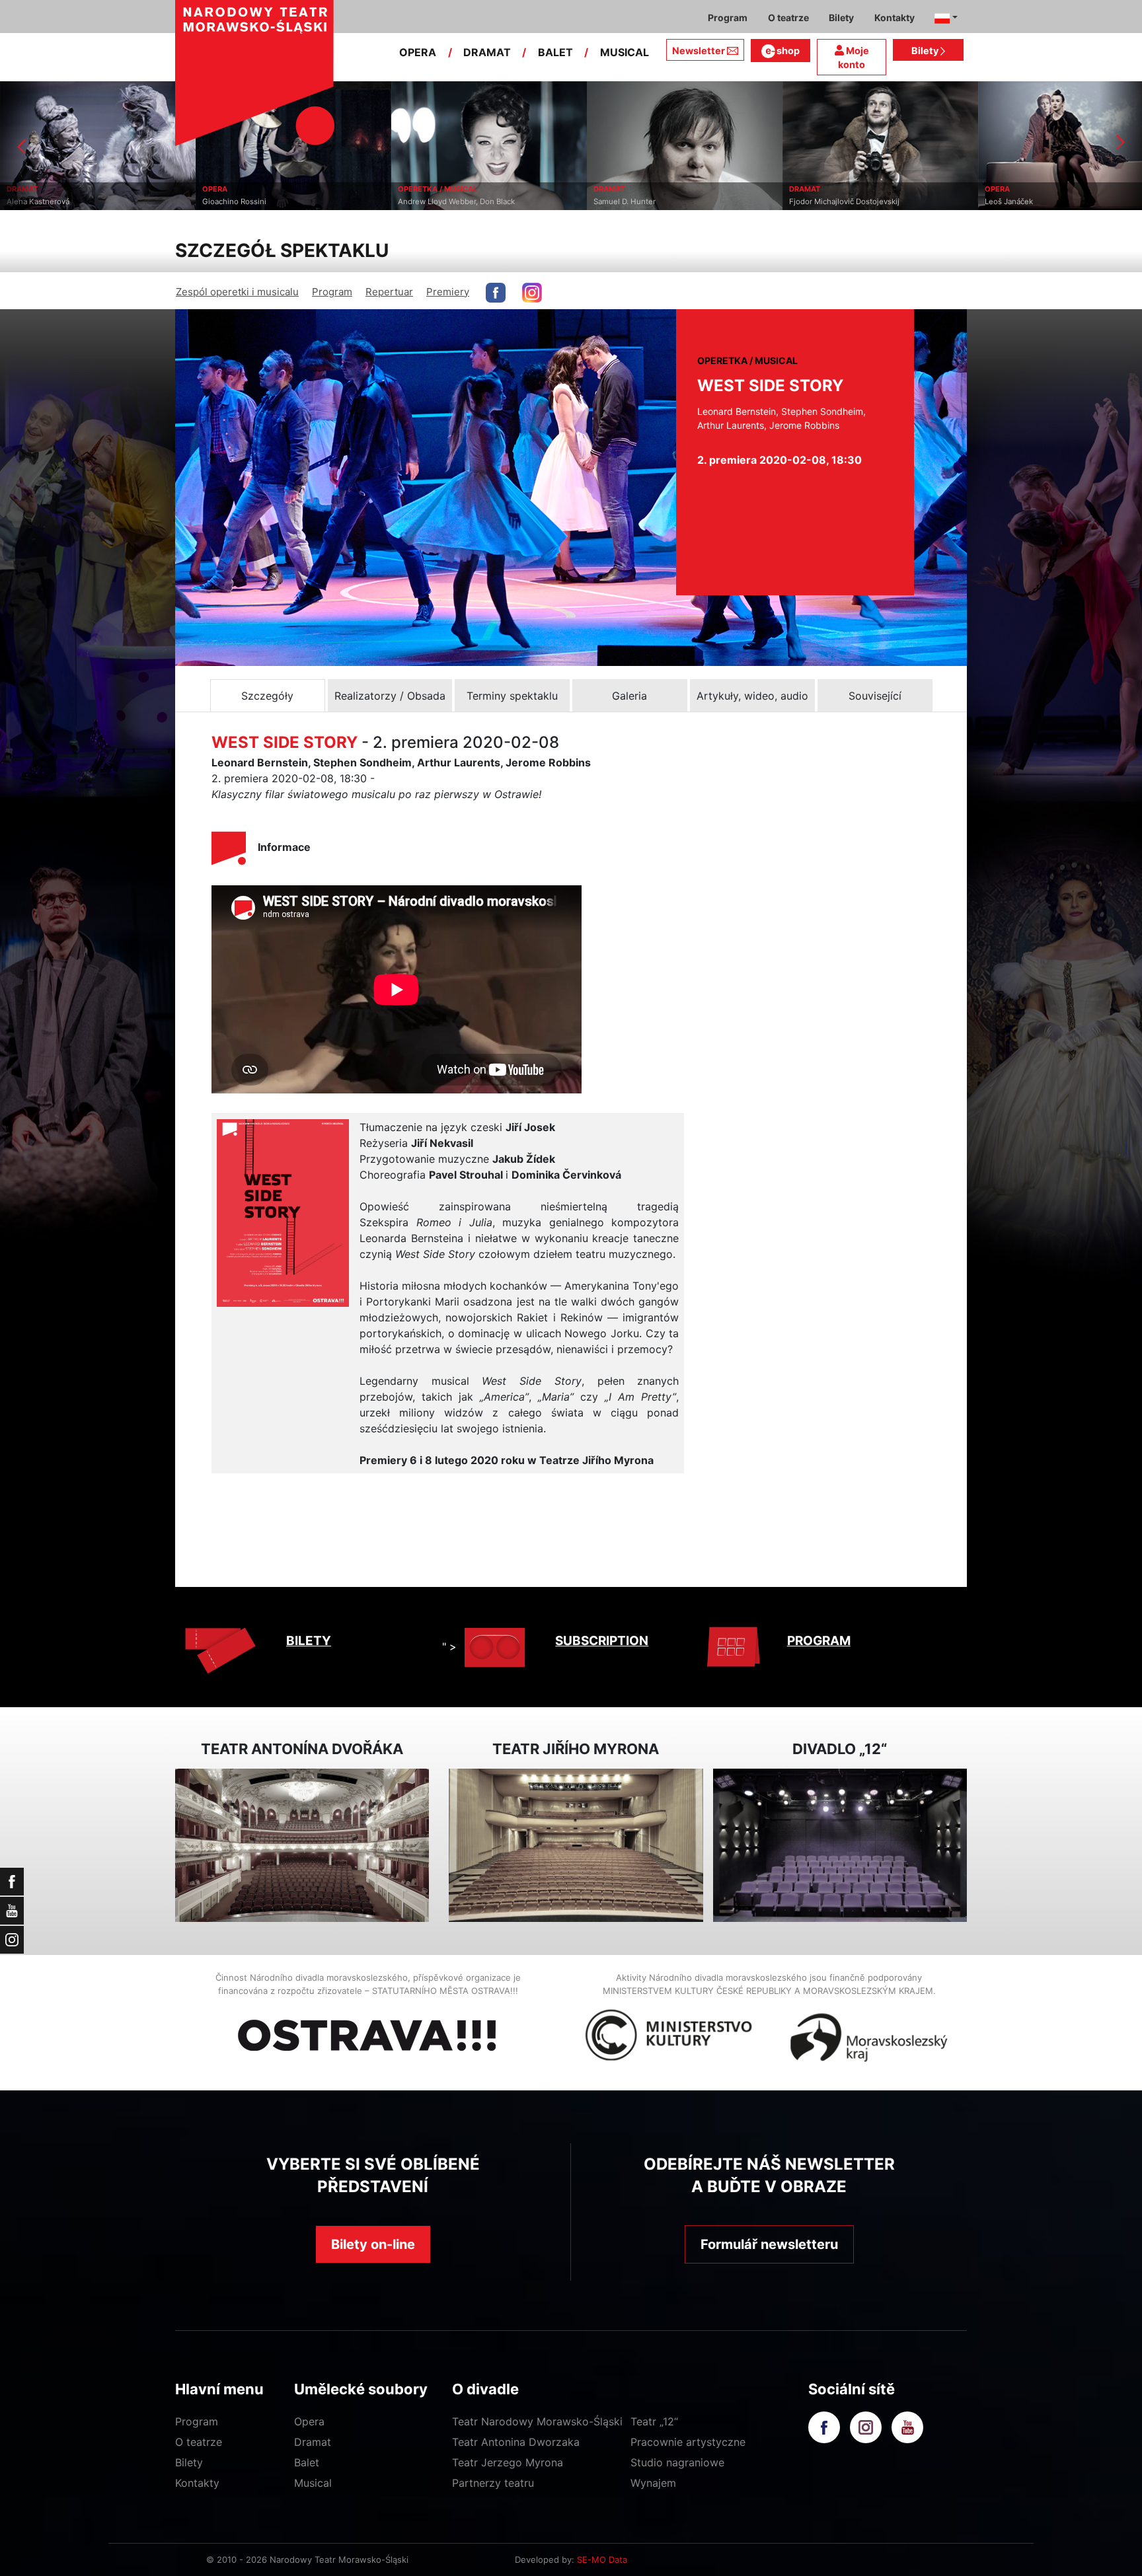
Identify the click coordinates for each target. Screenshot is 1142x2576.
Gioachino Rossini (39, 202)
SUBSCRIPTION (602, 1641)
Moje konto (854, 58)
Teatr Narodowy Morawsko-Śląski (537, 2421)
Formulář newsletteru (769, 2244)
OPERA (418, 52)
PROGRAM (819, 1641)
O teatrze (199, 2442)
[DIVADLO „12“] (840, 1846)
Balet (307, 2462)
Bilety (926, 51)
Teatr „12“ (654, 2421)
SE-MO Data (602, 2559)
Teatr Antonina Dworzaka (516, 2442)
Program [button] (728, 18)
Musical (313, 2483)
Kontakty (197, 2483)
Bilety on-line (373, 2244)
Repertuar (389, 292)
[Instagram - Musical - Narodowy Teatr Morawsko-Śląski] (532, 293)
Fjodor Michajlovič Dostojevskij (649, 202)
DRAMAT (487, 52)
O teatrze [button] (788, 18)
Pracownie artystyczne (688, 2442)
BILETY (309, 1641)
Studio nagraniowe (677, 2462)
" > (449, 1646)
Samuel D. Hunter (429, 202)
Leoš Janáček (813, 202)
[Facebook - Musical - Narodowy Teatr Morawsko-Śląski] (496, 293)
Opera (309, 2421)
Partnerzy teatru (493, 2483)
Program (332, 292)
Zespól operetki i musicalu (237, 292)
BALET (555, 52)
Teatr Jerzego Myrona (508, 2462)
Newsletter (699, 51)
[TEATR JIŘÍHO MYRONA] (576, 1846)
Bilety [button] (841, 18)
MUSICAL (625, 52)
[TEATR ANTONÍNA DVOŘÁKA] (302, 1846)
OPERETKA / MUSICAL (242, 189)
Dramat (313, 2442)
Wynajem (653, 2483)
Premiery (448, 292)
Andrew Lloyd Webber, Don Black (261, 202)
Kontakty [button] (895, 18)
